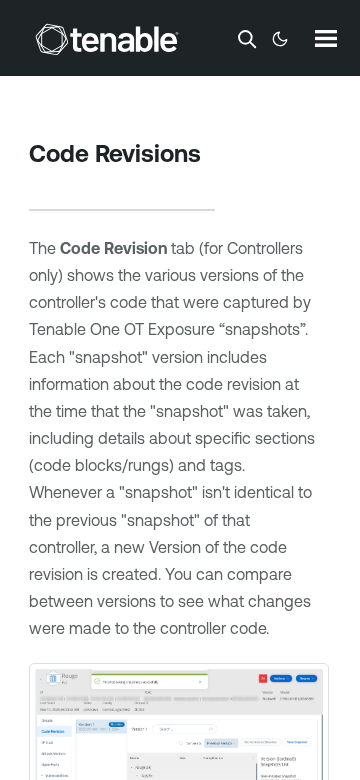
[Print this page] (46, 185)
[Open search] (247, 39)
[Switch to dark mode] (280, 39)
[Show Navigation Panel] (326, 38)
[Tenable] (107, 39)
